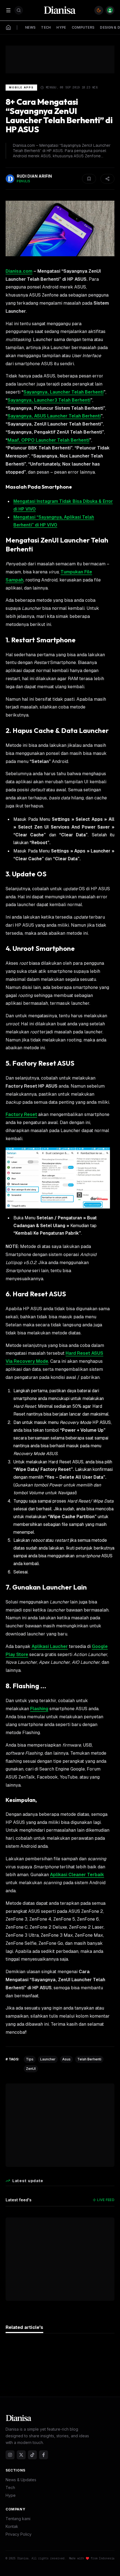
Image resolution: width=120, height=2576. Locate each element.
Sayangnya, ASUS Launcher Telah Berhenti (54, 416)
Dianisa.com (19, 271)
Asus (66, 2059)
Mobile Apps (21, 87)
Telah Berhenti (89, 2059)
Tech (10, 2487)
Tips (30, 2059)
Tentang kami (18, 2519)
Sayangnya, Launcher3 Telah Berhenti (49, 400)
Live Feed (106, 2200)
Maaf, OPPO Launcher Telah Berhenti (48, 440)
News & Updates (21, 2480)
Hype (11, 2495)
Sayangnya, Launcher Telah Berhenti (63, 392)
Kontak (12, 2526)
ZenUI (31, 2069)
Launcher (48, 2059)
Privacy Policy (19, 2534)
